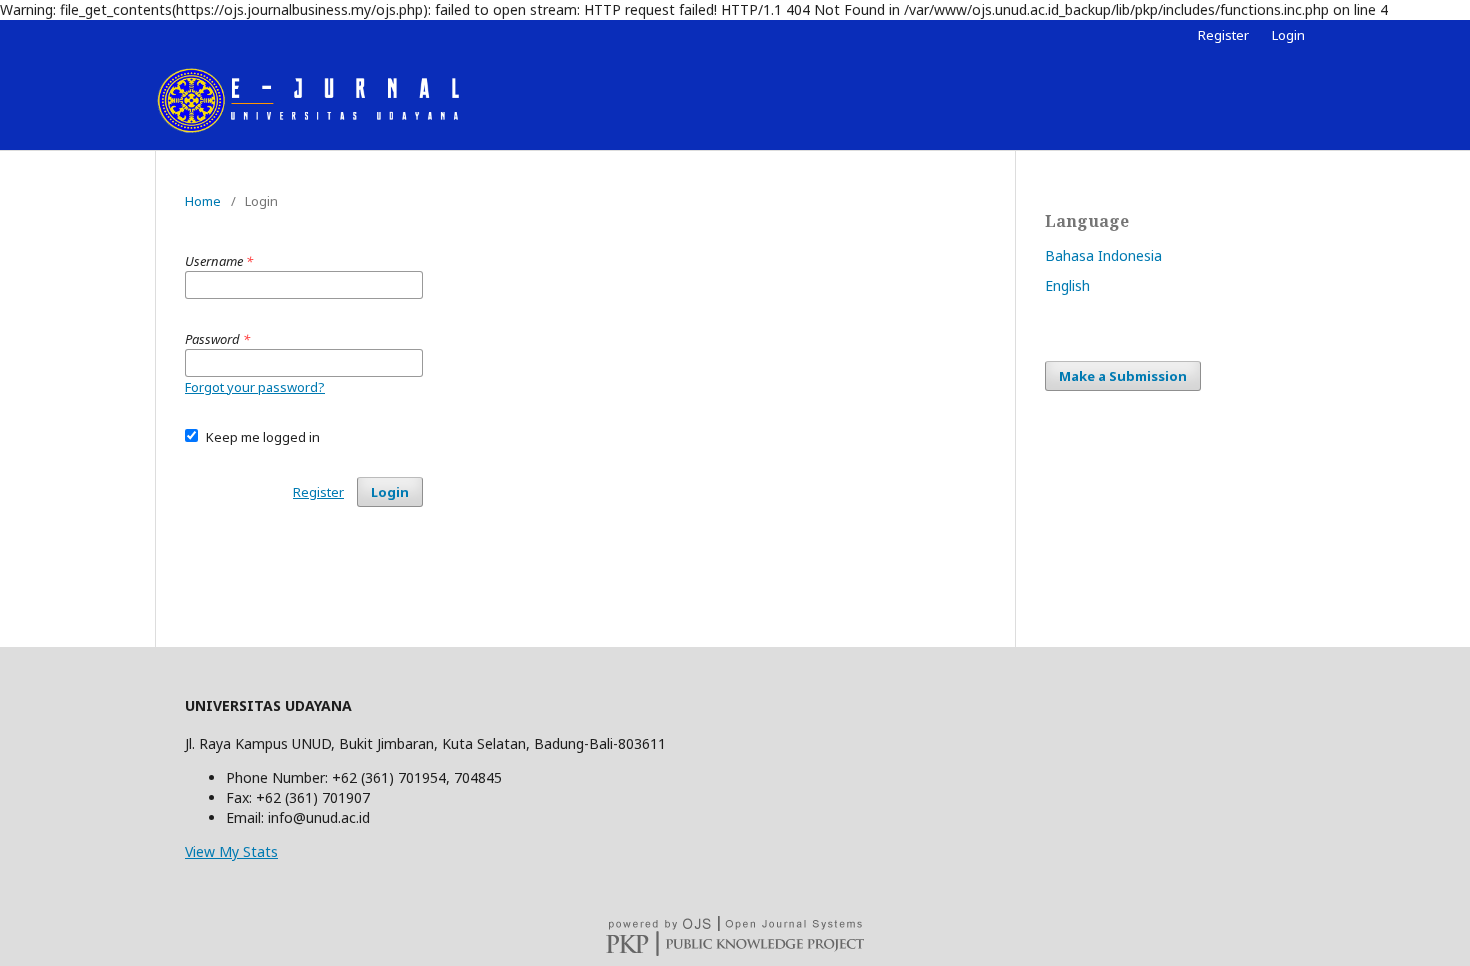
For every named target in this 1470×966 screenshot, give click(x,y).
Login (1288, 35)
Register (1223, 35)
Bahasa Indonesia (1103, 255)
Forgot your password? (255, 387)
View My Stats (231, 851)
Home (203, 201)
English (1067, 285)
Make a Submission (1123, 376)
